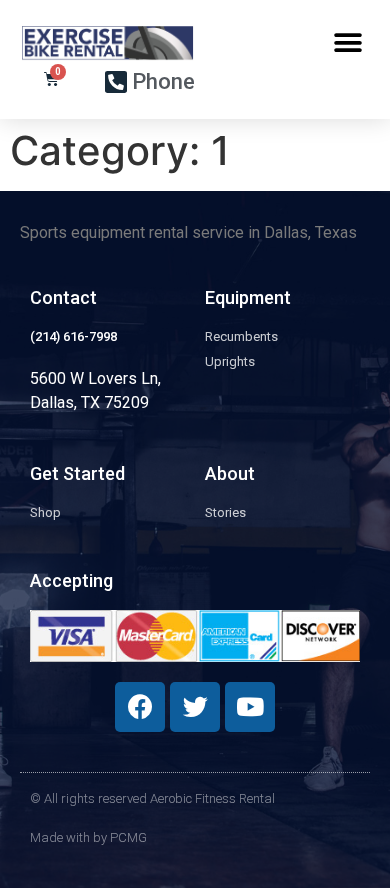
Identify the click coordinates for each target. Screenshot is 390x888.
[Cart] (51, 79)
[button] (347, 42)
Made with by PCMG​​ (88, 837)
